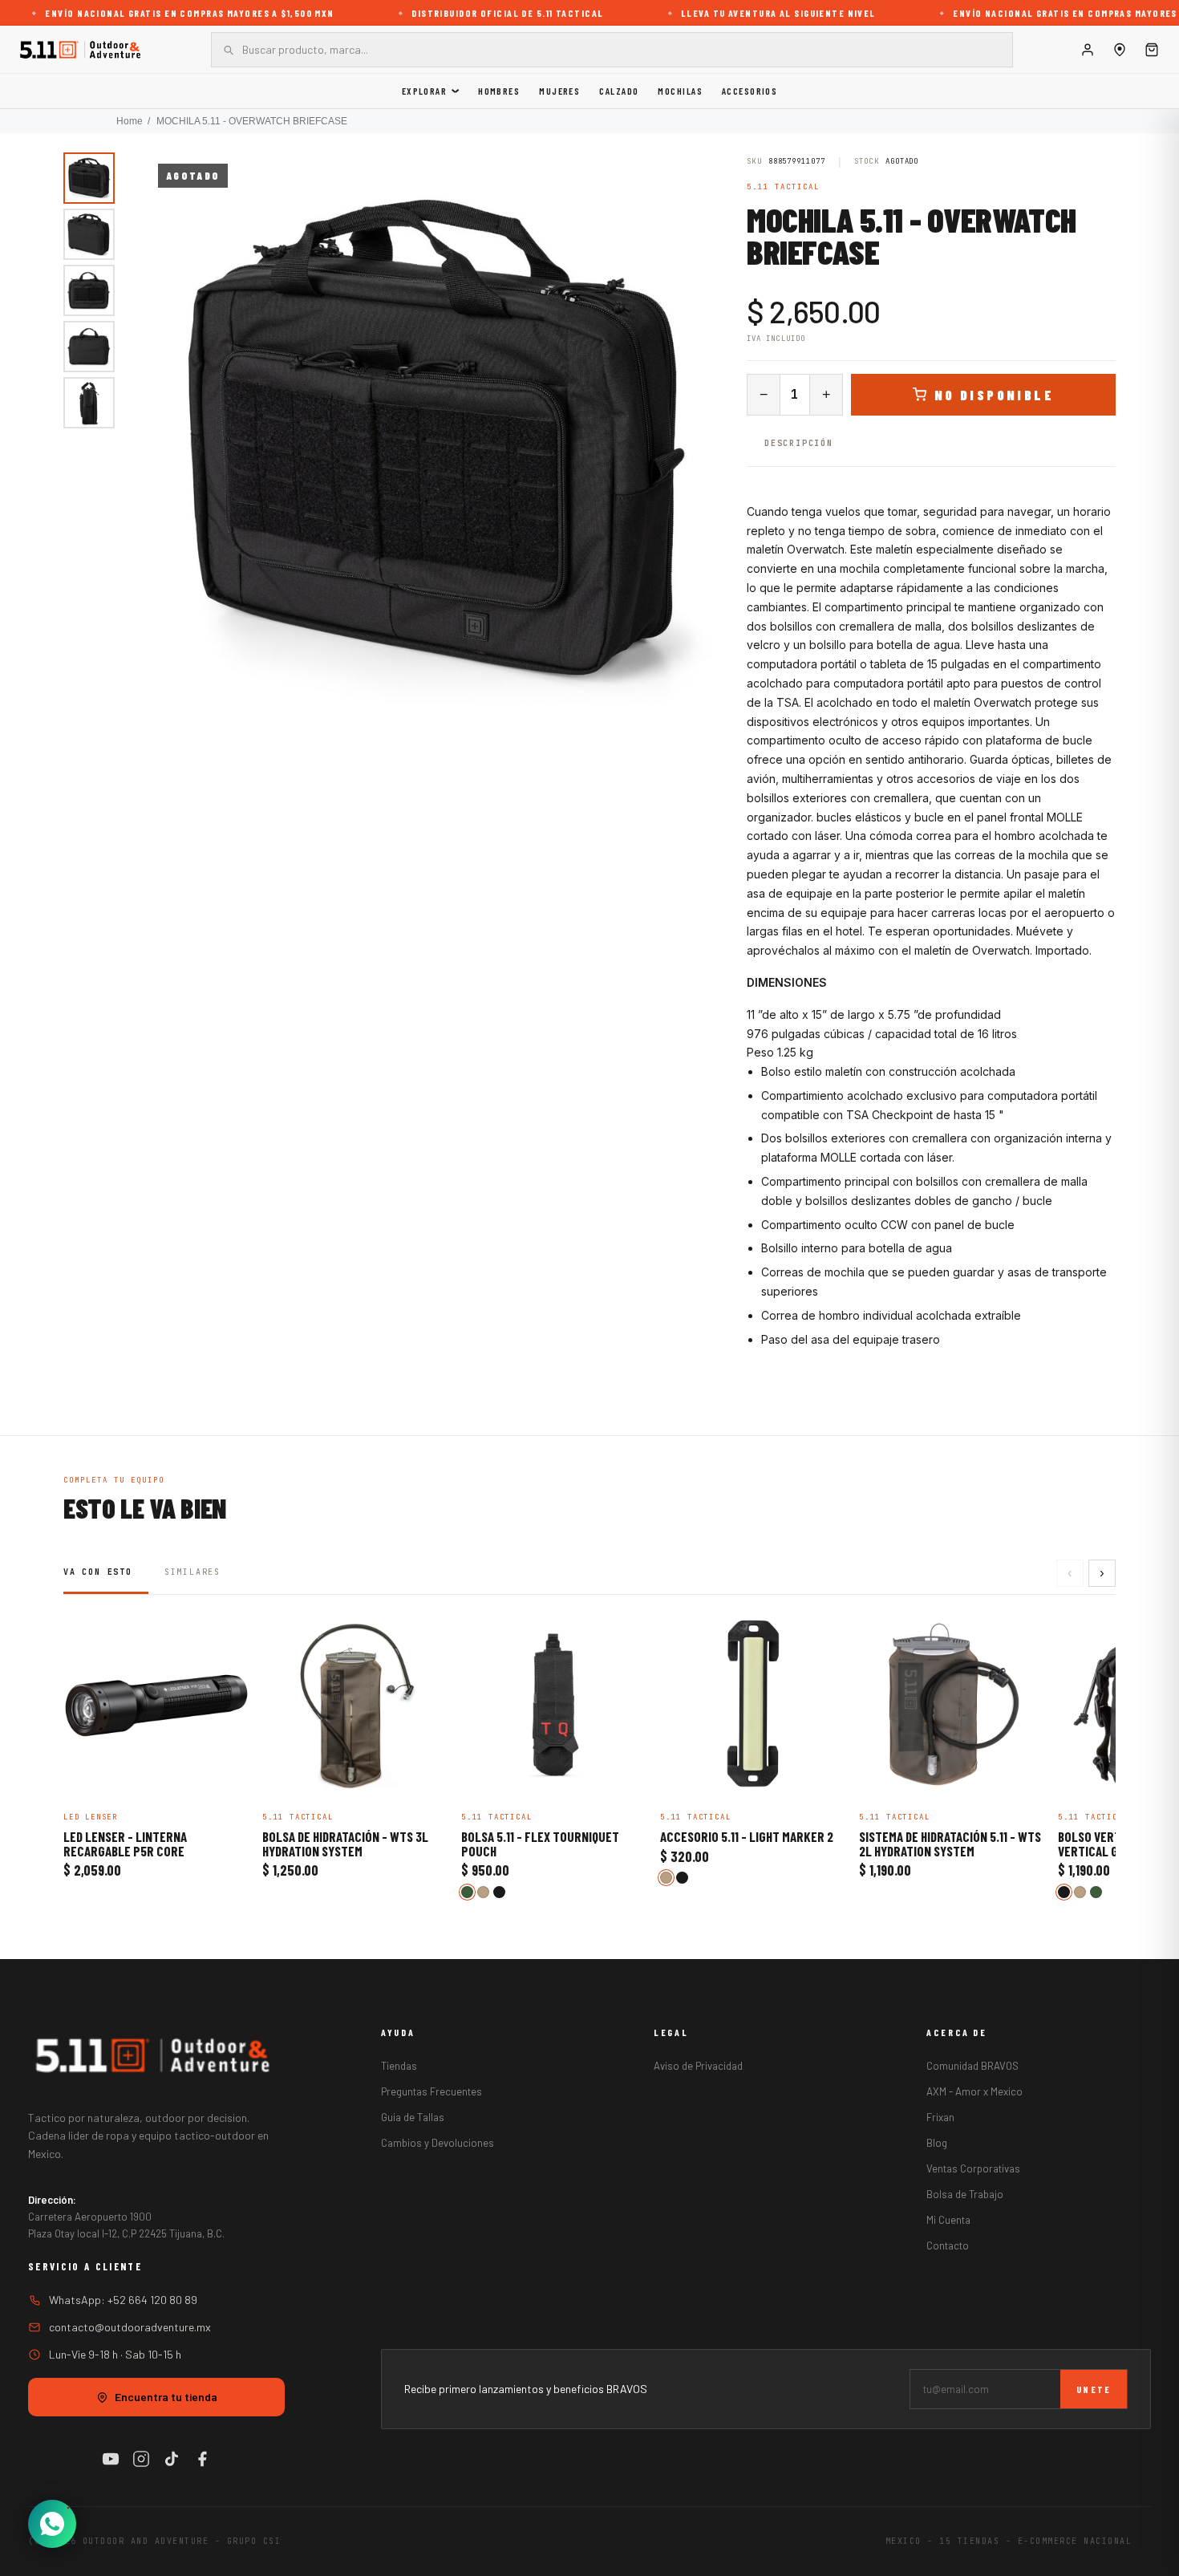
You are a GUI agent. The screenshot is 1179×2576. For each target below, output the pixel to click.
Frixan (940, 2117)
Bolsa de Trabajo (965, 2194)
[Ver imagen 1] (89, 178)
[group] (436, 441)
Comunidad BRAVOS (972, 2066)
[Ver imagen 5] (89, 403)
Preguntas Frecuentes (431, 2091)
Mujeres (559, 91)
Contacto (948, 2245)
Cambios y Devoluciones (438, 2143)
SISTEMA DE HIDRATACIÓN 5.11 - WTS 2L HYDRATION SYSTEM (950, 1844)
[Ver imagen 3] (89, 290)
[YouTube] (111, 2459)
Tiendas (399, 2066)
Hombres (499, 91)
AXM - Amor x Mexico (974, 2091)
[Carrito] (1152, 50)
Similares (192, 1572)
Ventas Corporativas (973, 2168)
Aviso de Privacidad (698, 2066)
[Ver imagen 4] (89, 347)
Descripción (799, 443)
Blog (937, 2143)
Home (130, 121)
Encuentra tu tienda (166, 2397)
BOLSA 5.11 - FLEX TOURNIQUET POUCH (540, 1844)
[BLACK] (499, 1892)
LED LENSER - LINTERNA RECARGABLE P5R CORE (125, 1844)
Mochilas (680, 91)
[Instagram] (141, 2459)
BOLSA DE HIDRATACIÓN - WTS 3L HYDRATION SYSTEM (345, 1844)
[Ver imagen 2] (89, 234)
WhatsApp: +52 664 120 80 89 (123, 2300)
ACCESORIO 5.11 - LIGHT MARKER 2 (747, 1837)
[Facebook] (202, 2459)
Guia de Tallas (413, 2117)
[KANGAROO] (483, 1892)
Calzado (619, 91)
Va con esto (98, 1572)
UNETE (1094, 2389)
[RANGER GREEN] (467, 1892)
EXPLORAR (425, 91)
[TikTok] (172, 2459)
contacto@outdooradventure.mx (130, 2327)
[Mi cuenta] (1088, 50)
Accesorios (750, 91)
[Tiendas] (1120, 50)
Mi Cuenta (948, 2220)
